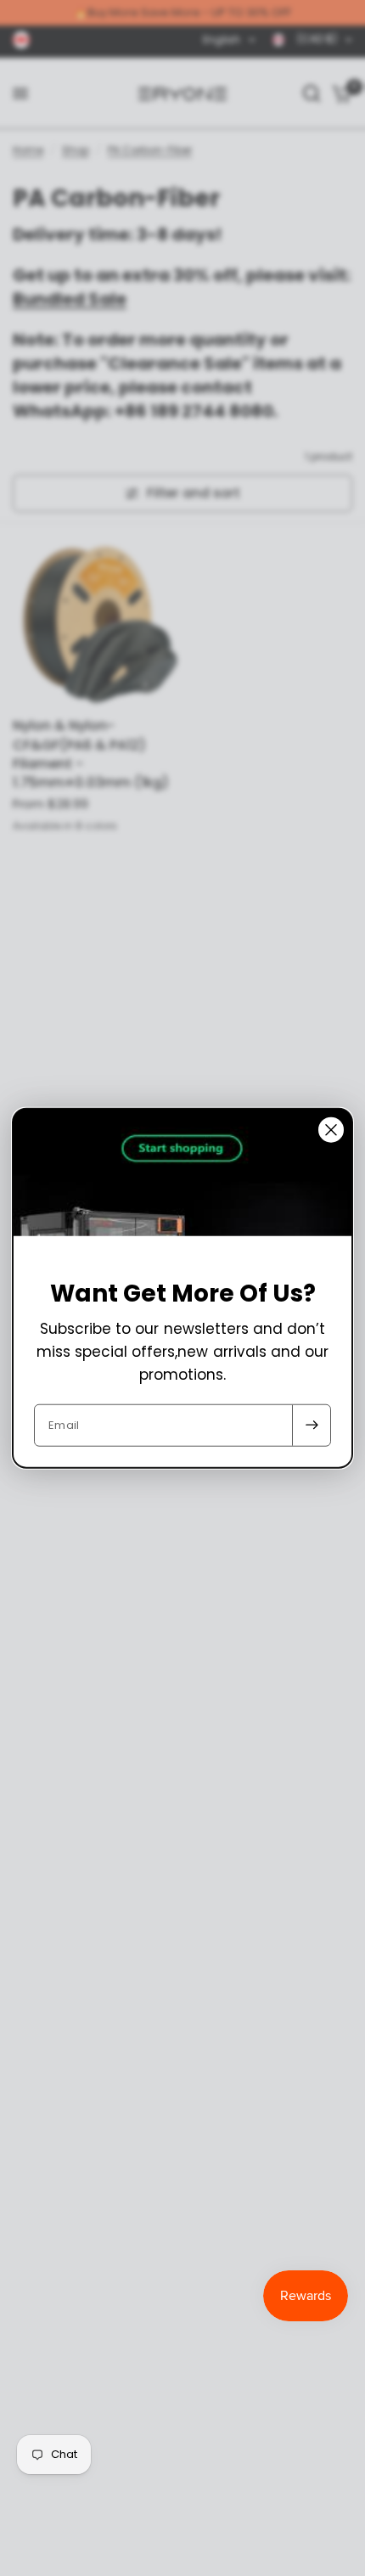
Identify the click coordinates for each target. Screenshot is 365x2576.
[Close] (331, 1130)
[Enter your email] (312, 1425)
